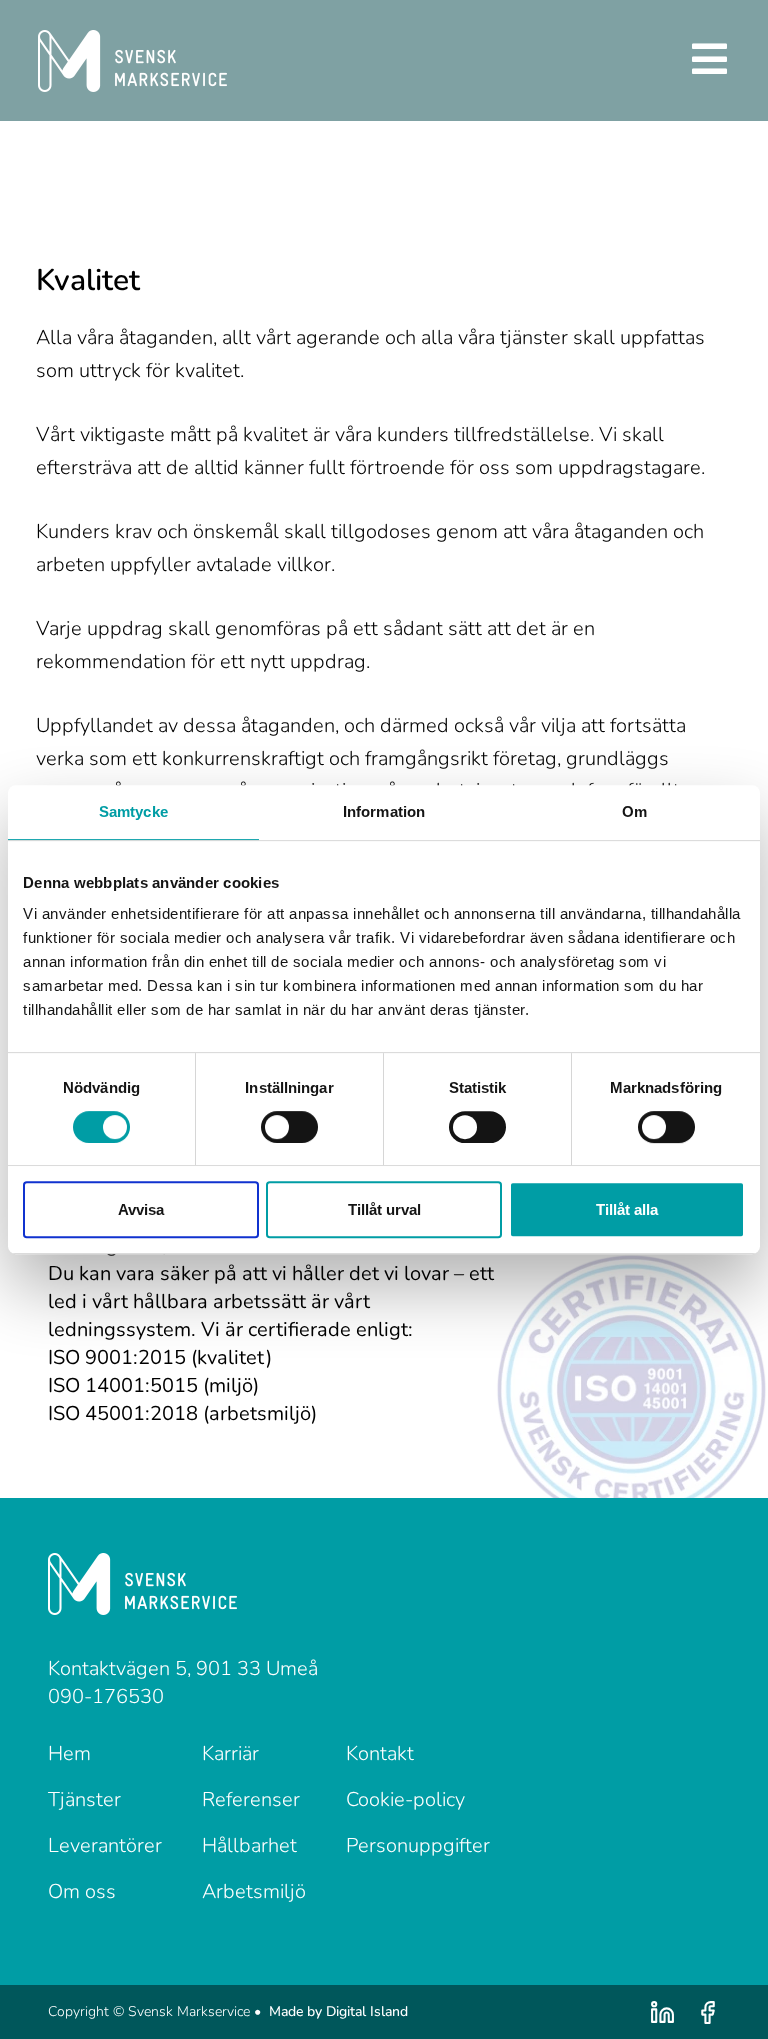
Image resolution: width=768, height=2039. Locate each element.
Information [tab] (384, 811)
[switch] (289, 1127)
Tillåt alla (627, 1209)
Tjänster (84, 1799)
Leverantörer (105, 1845)
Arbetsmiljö (254, 1891)
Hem (69, 1753)
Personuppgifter (418, 1845)
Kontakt (380, 1753)
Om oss (82, 1891)
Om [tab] (634, 811)
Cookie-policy (405, 1799)
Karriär (230, 1753)
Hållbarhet (249, 1845)
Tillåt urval (384, 1209)
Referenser (251, 1799)
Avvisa (141, 1209)
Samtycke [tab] (133, 811)
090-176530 (106, 1696)
